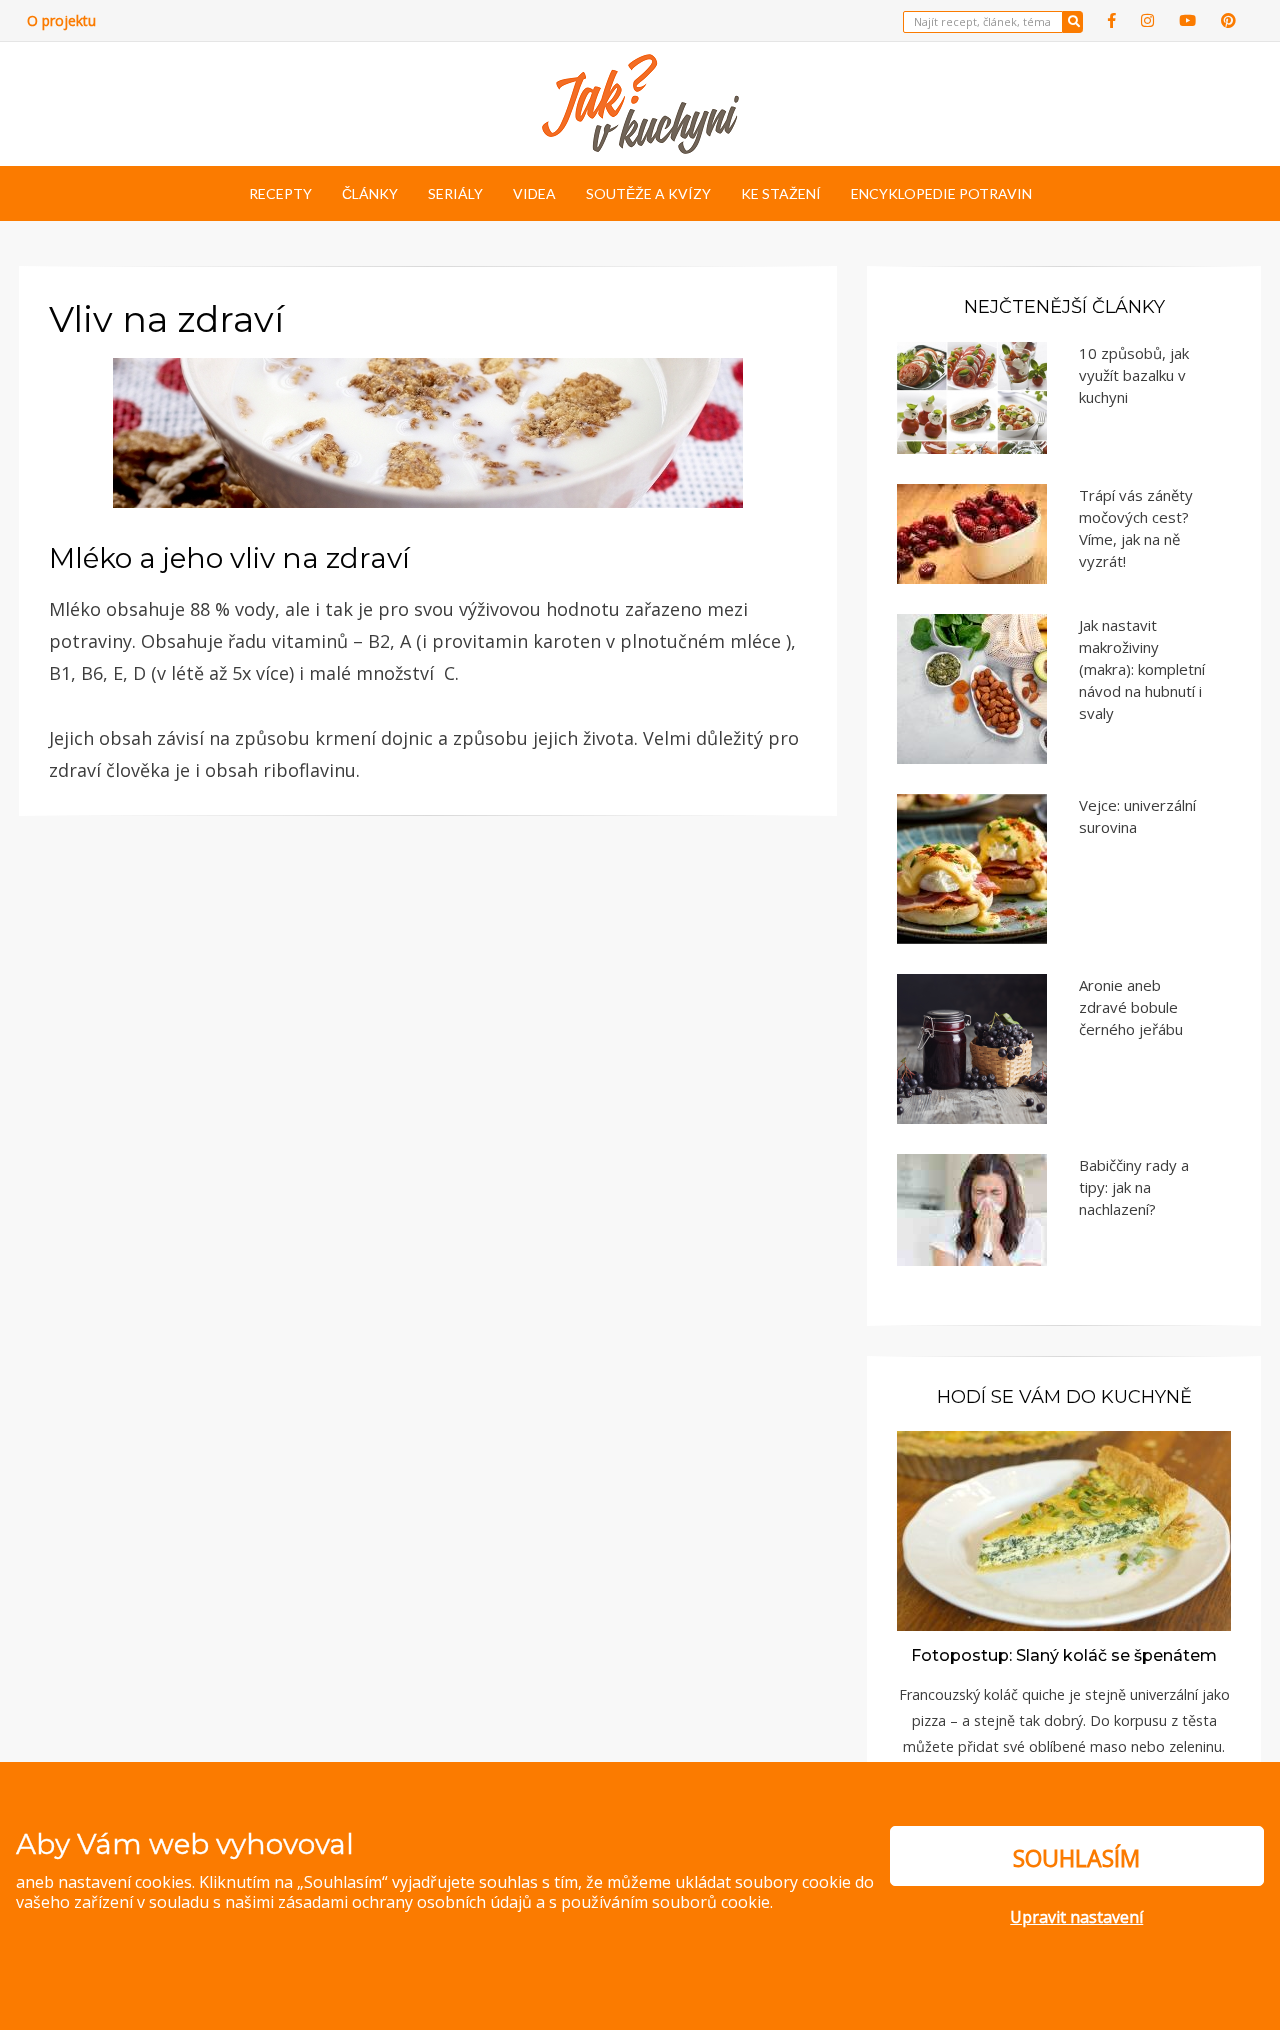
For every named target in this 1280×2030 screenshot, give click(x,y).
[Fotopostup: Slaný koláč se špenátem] (1064, 1529)
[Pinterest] (1228, 20)
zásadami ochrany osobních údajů (405, 1902)
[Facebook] (1112, 20)
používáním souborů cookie (665, 1902)
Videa (534, 193)
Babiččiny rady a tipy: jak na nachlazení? (1134, 1187)
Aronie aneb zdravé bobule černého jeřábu (1131, 1007)
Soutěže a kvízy (648, 193)
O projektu (61, 20)
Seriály (455, 193)
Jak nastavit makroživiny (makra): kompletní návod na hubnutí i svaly (1142, 669)
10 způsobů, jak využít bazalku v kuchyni (1134, 375)
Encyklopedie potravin (941, 193)
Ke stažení (781, 193)
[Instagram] (1147, 20)
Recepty (280, 193)
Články (370, 193)
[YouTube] (1187, 20)
